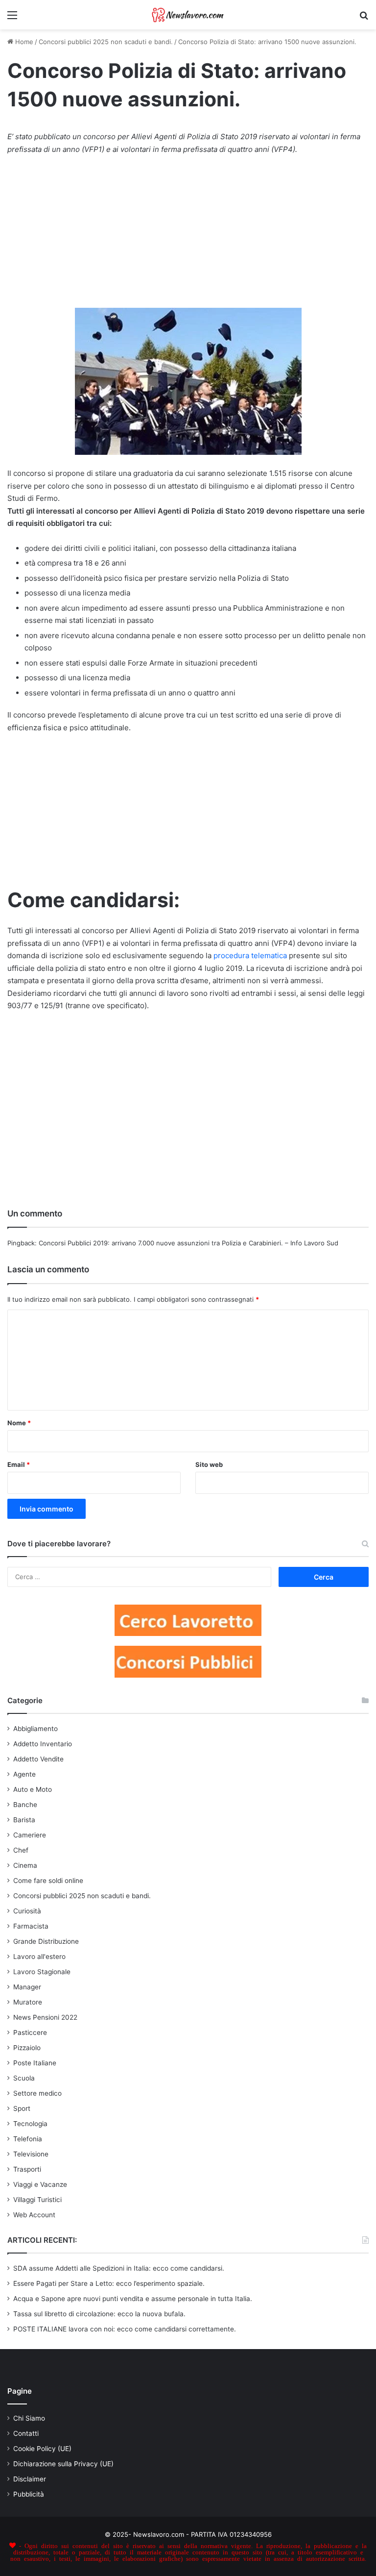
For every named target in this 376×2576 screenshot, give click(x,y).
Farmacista (31, 1926)
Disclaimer (30, 2479)
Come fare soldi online (48, 1881)
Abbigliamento (35, 1729)
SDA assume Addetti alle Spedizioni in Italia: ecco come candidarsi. (119, 2268)
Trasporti (27, 2169)
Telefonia (28, 2139)
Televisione (31, 2154)
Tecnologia (30, 2124)
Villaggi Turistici (37, 2200)
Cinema (25, 1865)
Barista (24, 1820)
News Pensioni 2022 (45, 2017)
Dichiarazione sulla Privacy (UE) (63, 2464)
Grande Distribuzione (46, 1941)
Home (23, 42)
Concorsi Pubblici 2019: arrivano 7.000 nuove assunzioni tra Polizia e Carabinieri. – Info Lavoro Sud (188, 1243)
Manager (27, 1987)
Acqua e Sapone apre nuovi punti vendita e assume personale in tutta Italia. (133, 2299)
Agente (24, 1774)
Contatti (26, 2433)
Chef (21, 1850)
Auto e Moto (33, 1789)
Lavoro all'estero (39, 1957)
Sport (22, 2108)
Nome (19, 1423)
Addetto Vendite (38, 1759)
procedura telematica (250, 955)
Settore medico (37, 2093)
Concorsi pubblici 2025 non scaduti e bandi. (106, 42)
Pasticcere (30, 2032)
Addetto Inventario (43, 1744)
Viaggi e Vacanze (40, 2184)
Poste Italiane (35, 2063)
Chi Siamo (29, 2418)
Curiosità (27, 1911)
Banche (25, 1805)
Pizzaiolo (27, 2048)
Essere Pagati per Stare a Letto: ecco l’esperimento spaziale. (109, 2283)
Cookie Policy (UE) (42, 2449)
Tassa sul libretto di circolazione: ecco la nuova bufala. (99, 2314)
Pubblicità (29, 2494)
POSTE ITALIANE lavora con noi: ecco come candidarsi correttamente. (125, 2329)
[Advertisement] (188, 236)
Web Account (34, 2215)
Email (19, 1464)
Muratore (28, 2002)
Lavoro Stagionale (42, 1972)
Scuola (24, 2078)
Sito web (209, 1464)
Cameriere (30, 1835)
